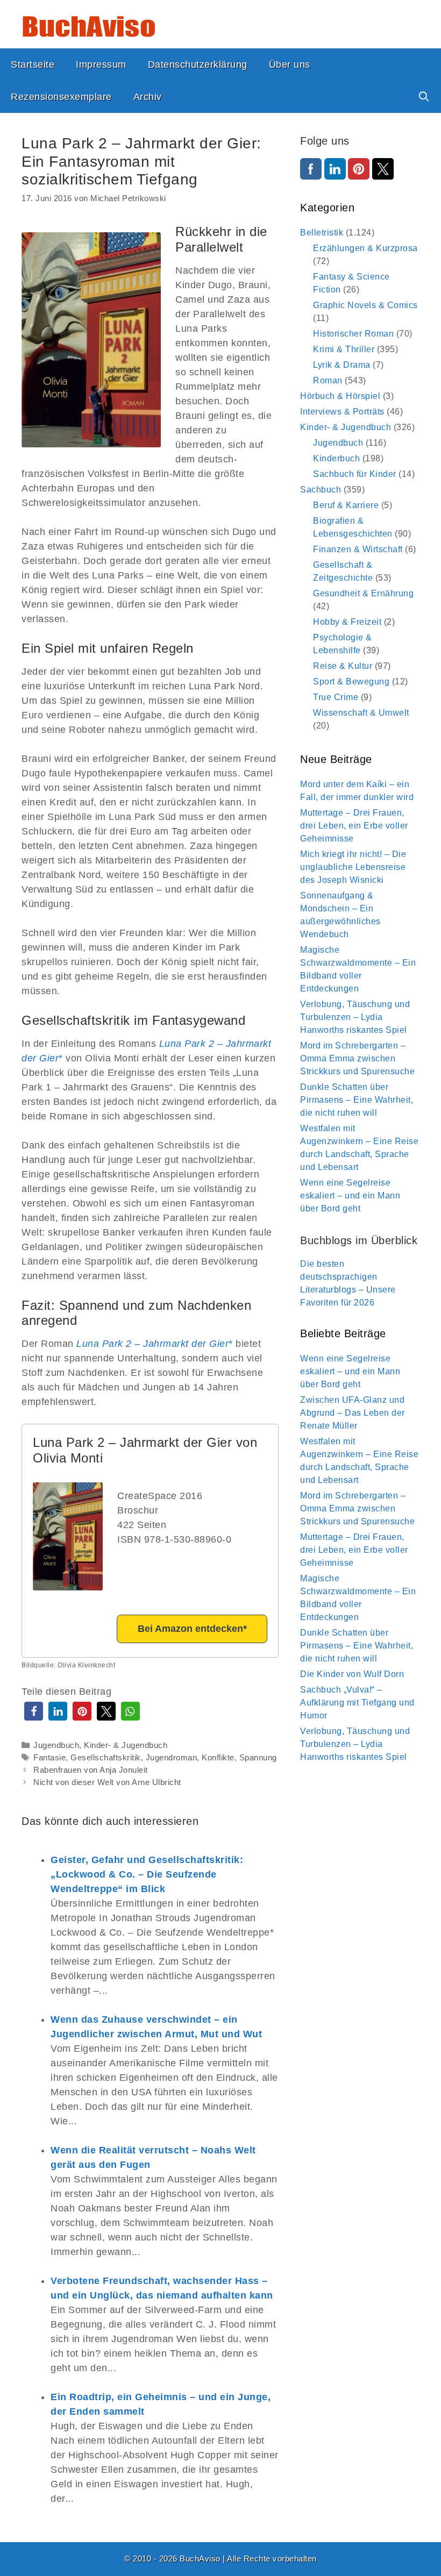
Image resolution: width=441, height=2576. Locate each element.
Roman (328, 380)
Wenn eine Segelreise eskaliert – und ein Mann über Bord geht (350, 1196)
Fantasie (49, 1757)
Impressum (101, 65)
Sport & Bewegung (351, 682)
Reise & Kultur (343, 666)
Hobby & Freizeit (347, 622)
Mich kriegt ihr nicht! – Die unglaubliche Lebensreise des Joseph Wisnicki (353, 867)
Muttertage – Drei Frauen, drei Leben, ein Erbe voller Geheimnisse (354, 826)
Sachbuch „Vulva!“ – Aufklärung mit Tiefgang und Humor (357, 1703)
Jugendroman (172, 1757)
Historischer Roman (353, 334)
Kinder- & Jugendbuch (126, 1745)
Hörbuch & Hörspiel (340, 396)
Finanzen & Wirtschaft (358, 549)
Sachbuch (321, 490)
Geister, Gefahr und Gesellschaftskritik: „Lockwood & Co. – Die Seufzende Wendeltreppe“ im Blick (147, 1874)
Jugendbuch (56, 1745)
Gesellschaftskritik (106, 1757)
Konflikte (218, 1757)
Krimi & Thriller (344, 349)
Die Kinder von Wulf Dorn (352, 1674)
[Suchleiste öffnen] (424, 97)
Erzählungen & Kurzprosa (365, 248)
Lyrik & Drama (342, 365)
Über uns (290, 65)
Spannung (258, 1757)
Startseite (33, 65)
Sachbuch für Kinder (355, 474)
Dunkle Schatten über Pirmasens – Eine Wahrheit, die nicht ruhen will (357, 1100)
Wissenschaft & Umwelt (361, 713)
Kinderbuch (336, 458)
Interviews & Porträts (342, 412)
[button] (34, 1711)
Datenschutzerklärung (198, 65)
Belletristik (322, 233)
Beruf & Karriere (346, 505)
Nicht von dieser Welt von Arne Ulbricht (107, 1782)
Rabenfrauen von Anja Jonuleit (91, 1770)
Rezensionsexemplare (61, 97)
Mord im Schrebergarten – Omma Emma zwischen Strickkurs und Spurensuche (357, 1058)
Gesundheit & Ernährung (363, 593)
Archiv (148, 97)
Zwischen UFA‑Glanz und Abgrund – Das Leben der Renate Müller (353, 1413)
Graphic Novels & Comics (365, 305)
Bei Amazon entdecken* (192, 1629)
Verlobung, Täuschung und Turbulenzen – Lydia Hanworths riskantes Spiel (355, 1017)
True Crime (336, 697)
